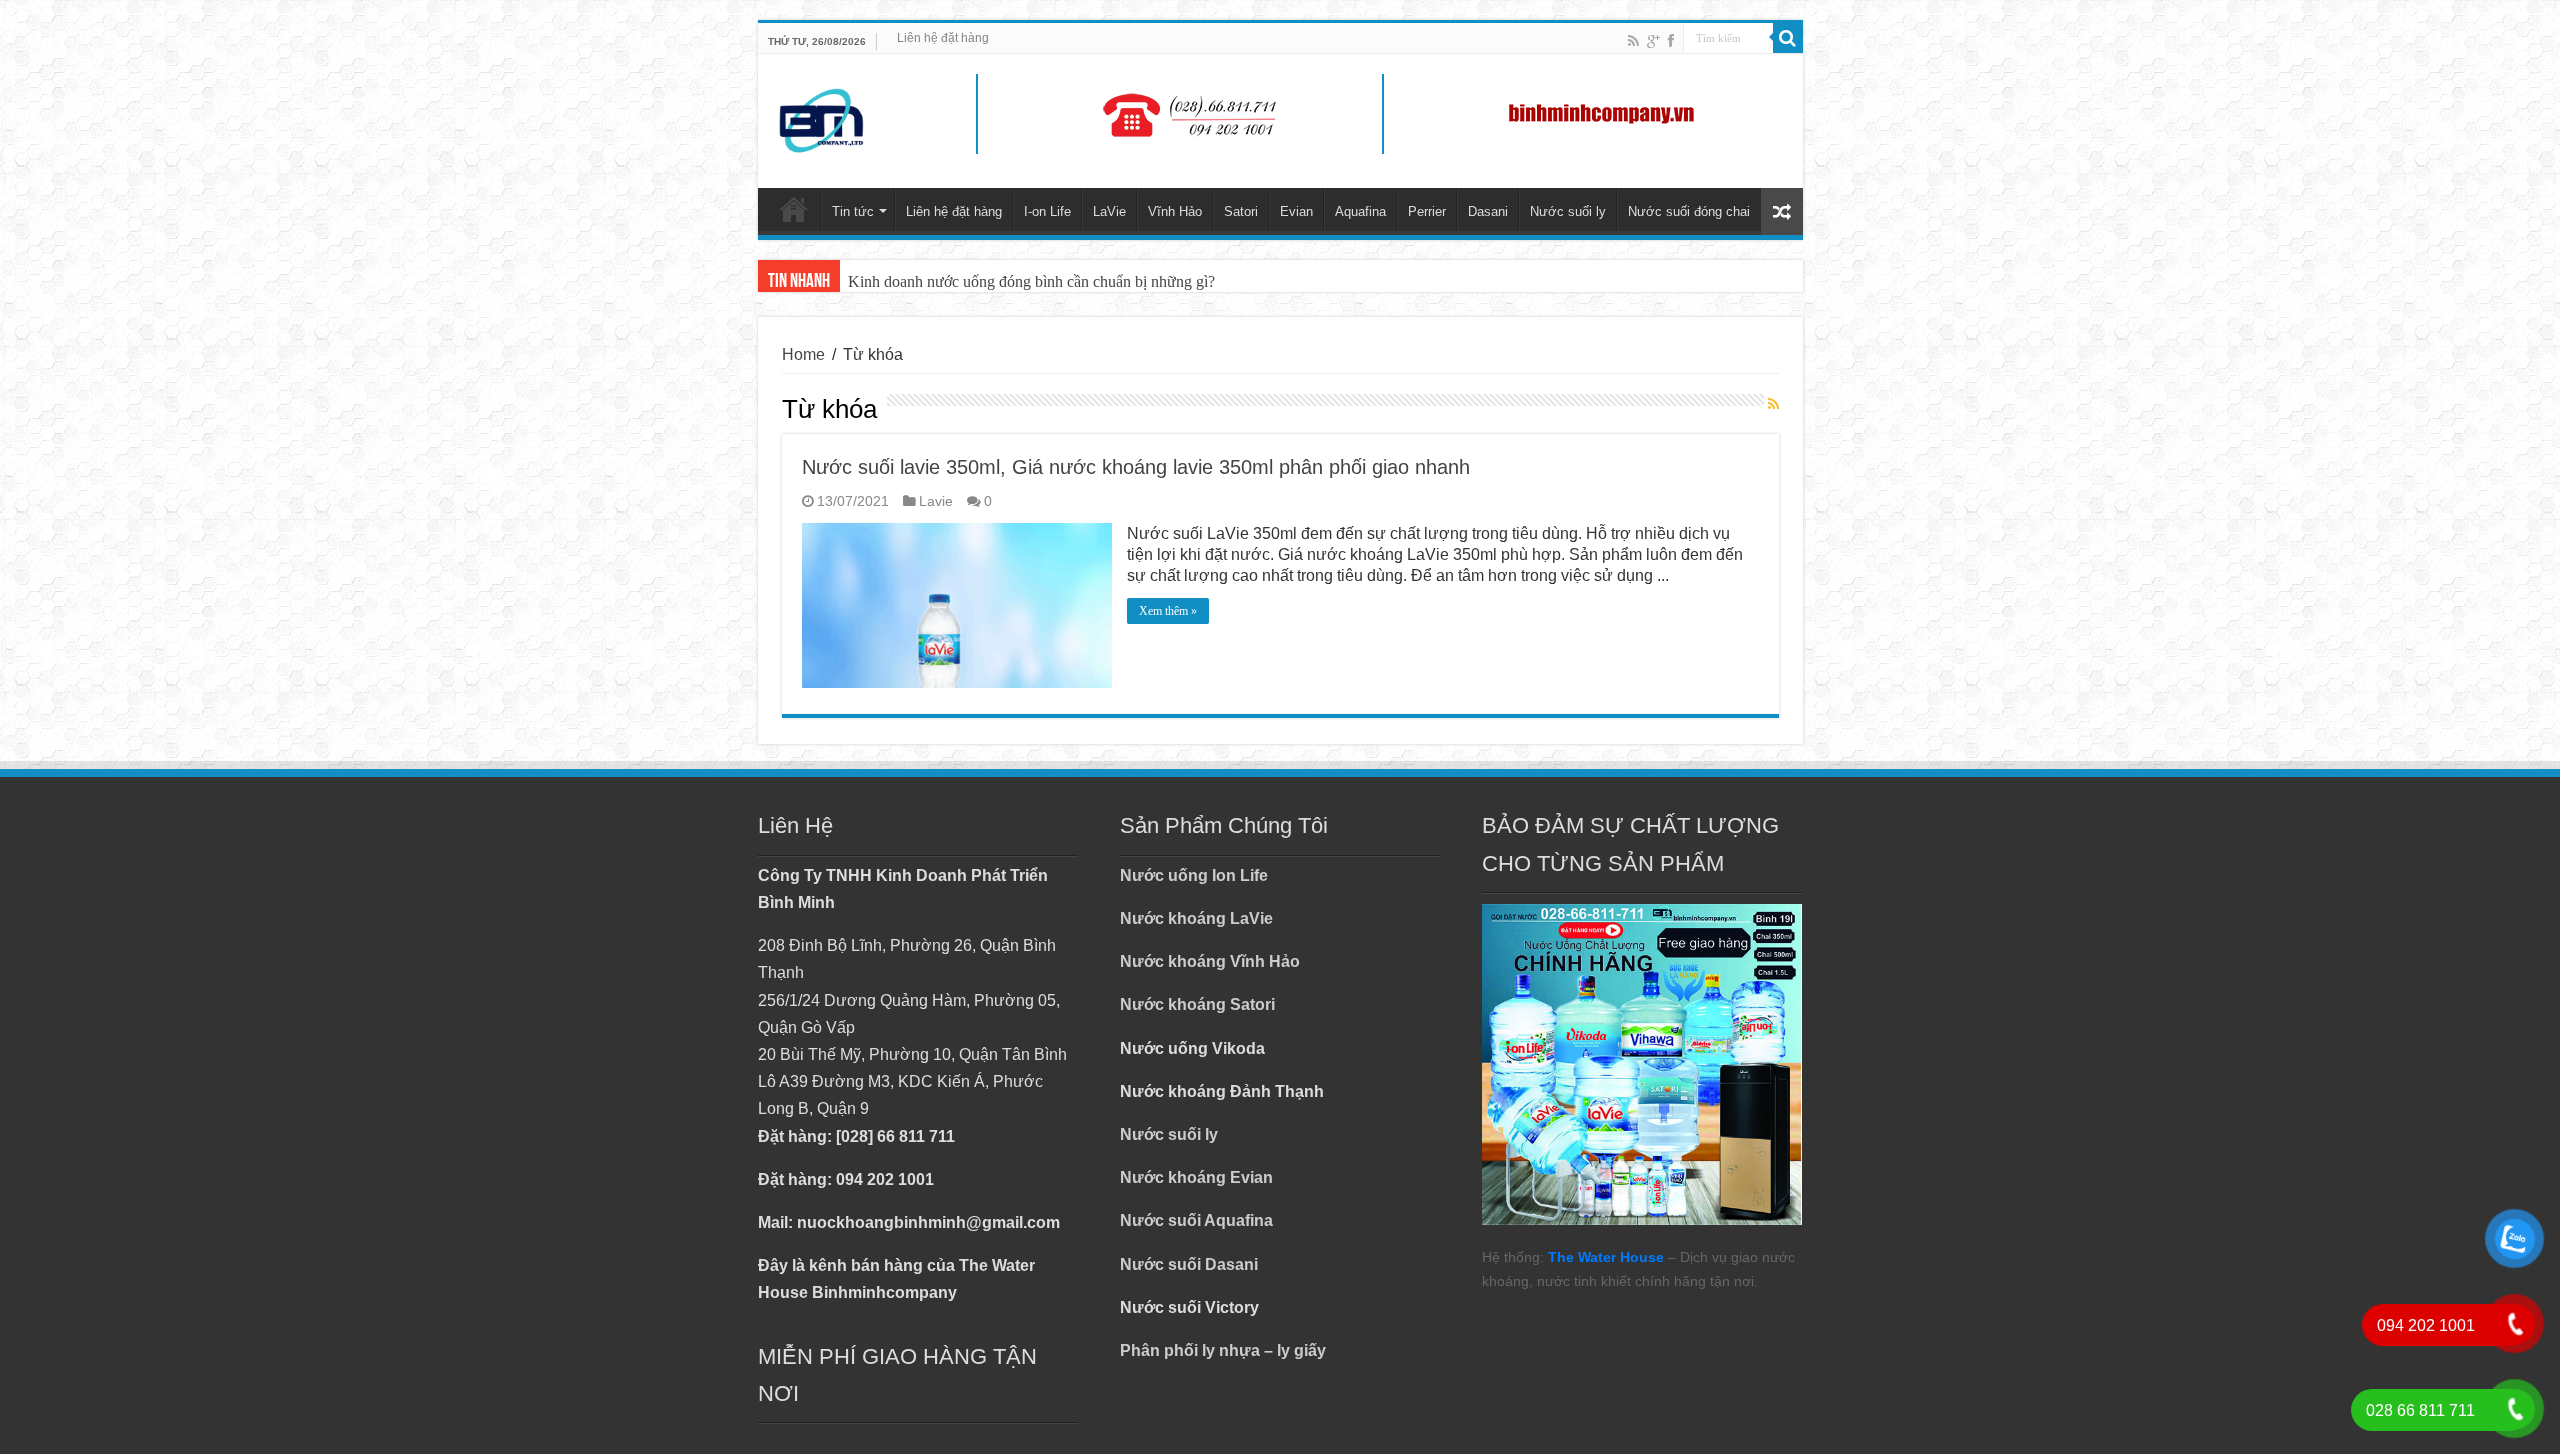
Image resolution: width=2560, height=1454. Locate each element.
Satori (1241, 211)
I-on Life (1047, 211)
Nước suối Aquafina (1196, 1220)
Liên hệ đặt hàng (943, 38)
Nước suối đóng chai (1689, 211)
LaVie (1109, 211)
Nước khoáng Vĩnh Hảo (1210, 961)
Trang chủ (794, 209)
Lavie (936, 501)
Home (803, 354)
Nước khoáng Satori (1197, 1004)
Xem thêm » (1168, 611)
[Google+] (1653, 40)
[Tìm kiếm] (1788, 38)
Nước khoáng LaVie (1196, 918)
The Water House (1606, 1257)
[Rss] (1633, 40)
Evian (1296, 211)
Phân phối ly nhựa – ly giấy (1223, 1350)
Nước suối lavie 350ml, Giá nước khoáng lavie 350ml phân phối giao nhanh (1136, 467)
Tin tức (853, 211)
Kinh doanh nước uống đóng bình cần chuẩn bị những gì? (1031, 281)
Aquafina (1360, 211)
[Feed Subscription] (1773, 405)
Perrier (1427, 211)
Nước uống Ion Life (1194, 875)
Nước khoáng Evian (1196, 1177)
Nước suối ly (1568, 211)
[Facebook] (1671, 40)
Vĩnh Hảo (1175, 211)
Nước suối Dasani (1189, 1264)
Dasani (1488, 211)
